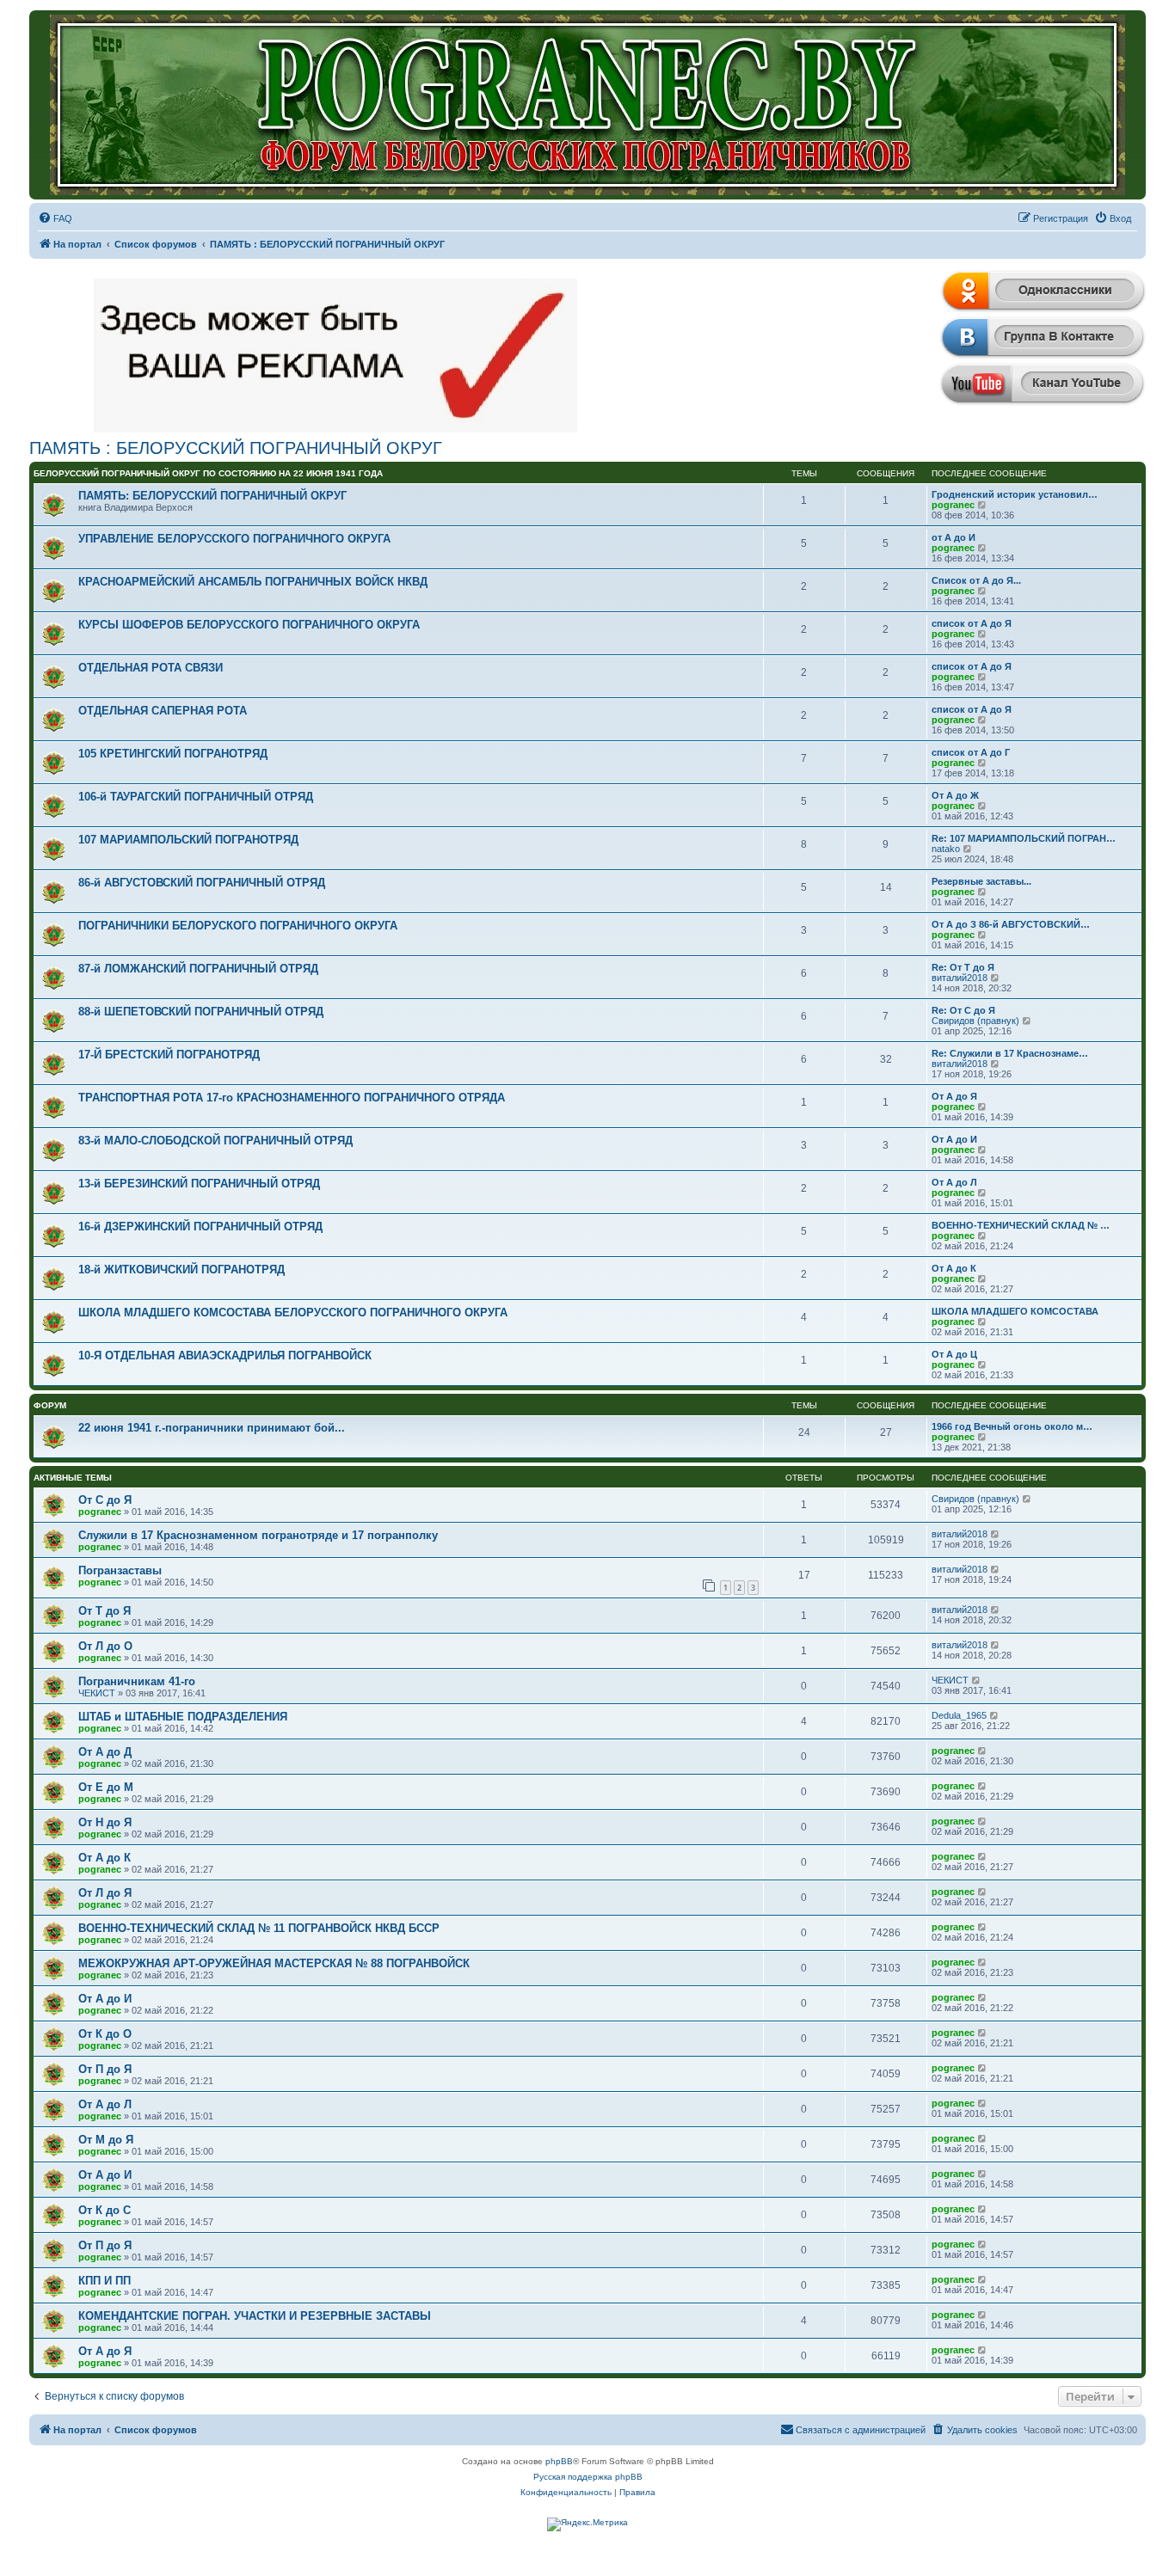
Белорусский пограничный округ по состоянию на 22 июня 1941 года (208, 473)
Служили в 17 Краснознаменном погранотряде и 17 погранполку (258, 1535)
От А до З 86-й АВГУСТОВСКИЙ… (1011, 924)
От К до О (105, 2034)
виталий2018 (960, 978)
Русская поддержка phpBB (588, 2477)
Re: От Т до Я (963, 967)
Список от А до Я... (976, 580)
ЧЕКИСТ (97, 1693)
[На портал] (587, 105)
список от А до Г (971, 752)
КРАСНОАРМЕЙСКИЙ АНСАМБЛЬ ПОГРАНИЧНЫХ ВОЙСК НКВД (253, 582)
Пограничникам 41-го (137, 1681)
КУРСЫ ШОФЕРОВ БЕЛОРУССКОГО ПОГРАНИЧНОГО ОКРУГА (249, 625)
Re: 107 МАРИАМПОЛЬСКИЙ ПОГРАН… (1024, 838)
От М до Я (106, 2140)
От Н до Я (105, 1822)
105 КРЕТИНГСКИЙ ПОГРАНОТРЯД (173, 754)
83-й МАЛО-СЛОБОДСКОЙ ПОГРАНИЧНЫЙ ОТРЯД (215, 1141)
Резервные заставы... (981, 881)
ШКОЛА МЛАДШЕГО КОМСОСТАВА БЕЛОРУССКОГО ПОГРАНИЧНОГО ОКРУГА (293, 1313)
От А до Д (105, 1752)
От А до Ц (954, 1354)
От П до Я (105, 2069)
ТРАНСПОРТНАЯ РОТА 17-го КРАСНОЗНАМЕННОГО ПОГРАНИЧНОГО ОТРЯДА (292, 1098)
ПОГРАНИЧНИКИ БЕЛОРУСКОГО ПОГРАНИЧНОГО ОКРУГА (238, 926)
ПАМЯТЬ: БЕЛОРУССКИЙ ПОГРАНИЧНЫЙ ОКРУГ (212, 496)
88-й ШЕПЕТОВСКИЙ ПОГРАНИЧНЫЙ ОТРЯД (201, 1012)
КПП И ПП (105, 2281)
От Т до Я (105, 1611)
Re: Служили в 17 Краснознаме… (1010, 1053)
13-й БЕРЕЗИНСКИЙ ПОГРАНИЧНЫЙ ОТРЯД (199, 1184)
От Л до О (105, 1646)
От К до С (105, 2210)
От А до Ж (955, 795)
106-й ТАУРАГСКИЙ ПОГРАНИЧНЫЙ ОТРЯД (196, 797)
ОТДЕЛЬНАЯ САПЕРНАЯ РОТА (163, 711)
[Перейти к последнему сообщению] (1027, 1499)
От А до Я (954, 1096)
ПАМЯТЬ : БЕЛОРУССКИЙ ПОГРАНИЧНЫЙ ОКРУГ (236, 448)
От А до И (954, 1139)
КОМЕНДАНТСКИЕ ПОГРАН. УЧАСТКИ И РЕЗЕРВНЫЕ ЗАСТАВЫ (255, 2316)
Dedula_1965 (959, 1715)
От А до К (954, 1268)
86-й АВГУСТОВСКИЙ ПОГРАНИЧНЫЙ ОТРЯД (202, 883)
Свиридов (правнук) (975, 1021)
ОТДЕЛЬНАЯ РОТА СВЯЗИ (151, 668)
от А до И (954, 537)
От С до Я (105, 1500)
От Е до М (106, 1787)
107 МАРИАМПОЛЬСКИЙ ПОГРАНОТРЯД (188, 840)
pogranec (953, 505)
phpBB (559, 2461)
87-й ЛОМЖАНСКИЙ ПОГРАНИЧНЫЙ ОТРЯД (198, 969)
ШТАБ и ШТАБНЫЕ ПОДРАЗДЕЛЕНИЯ (183, 1717)
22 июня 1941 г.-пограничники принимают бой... (212, 1428)
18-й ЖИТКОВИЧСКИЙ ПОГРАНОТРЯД (181, 1270)
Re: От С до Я (963, 1010)
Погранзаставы (120, 1570)
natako (946, 849)
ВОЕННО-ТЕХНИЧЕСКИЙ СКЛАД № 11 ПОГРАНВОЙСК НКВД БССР (259, 1928)
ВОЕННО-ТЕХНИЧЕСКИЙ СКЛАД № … (1021, 1225)
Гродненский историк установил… (1015, 494)
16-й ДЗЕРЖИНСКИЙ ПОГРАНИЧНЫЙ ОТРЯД (200, 1227)
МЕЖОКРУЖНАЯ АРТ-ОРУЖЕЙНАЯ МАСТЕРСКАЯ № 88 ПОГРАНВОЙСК (274, 1963)
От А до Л (954, 1182)
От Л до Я (105, 1893)
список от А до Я (972, 623)
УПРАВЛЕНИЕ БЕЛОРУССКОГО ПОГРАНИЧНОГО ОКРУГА (234, 539)
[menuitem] (55, 218)
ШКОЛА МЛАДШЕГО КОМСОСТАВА (1015, 1311)
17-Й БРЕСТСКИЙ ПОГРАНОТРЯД (169, 1055)
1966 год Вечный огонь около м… (1012, 1426)
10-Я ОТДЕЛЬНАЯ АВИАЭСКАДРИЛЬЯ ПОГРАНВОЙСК (225, 1355)
